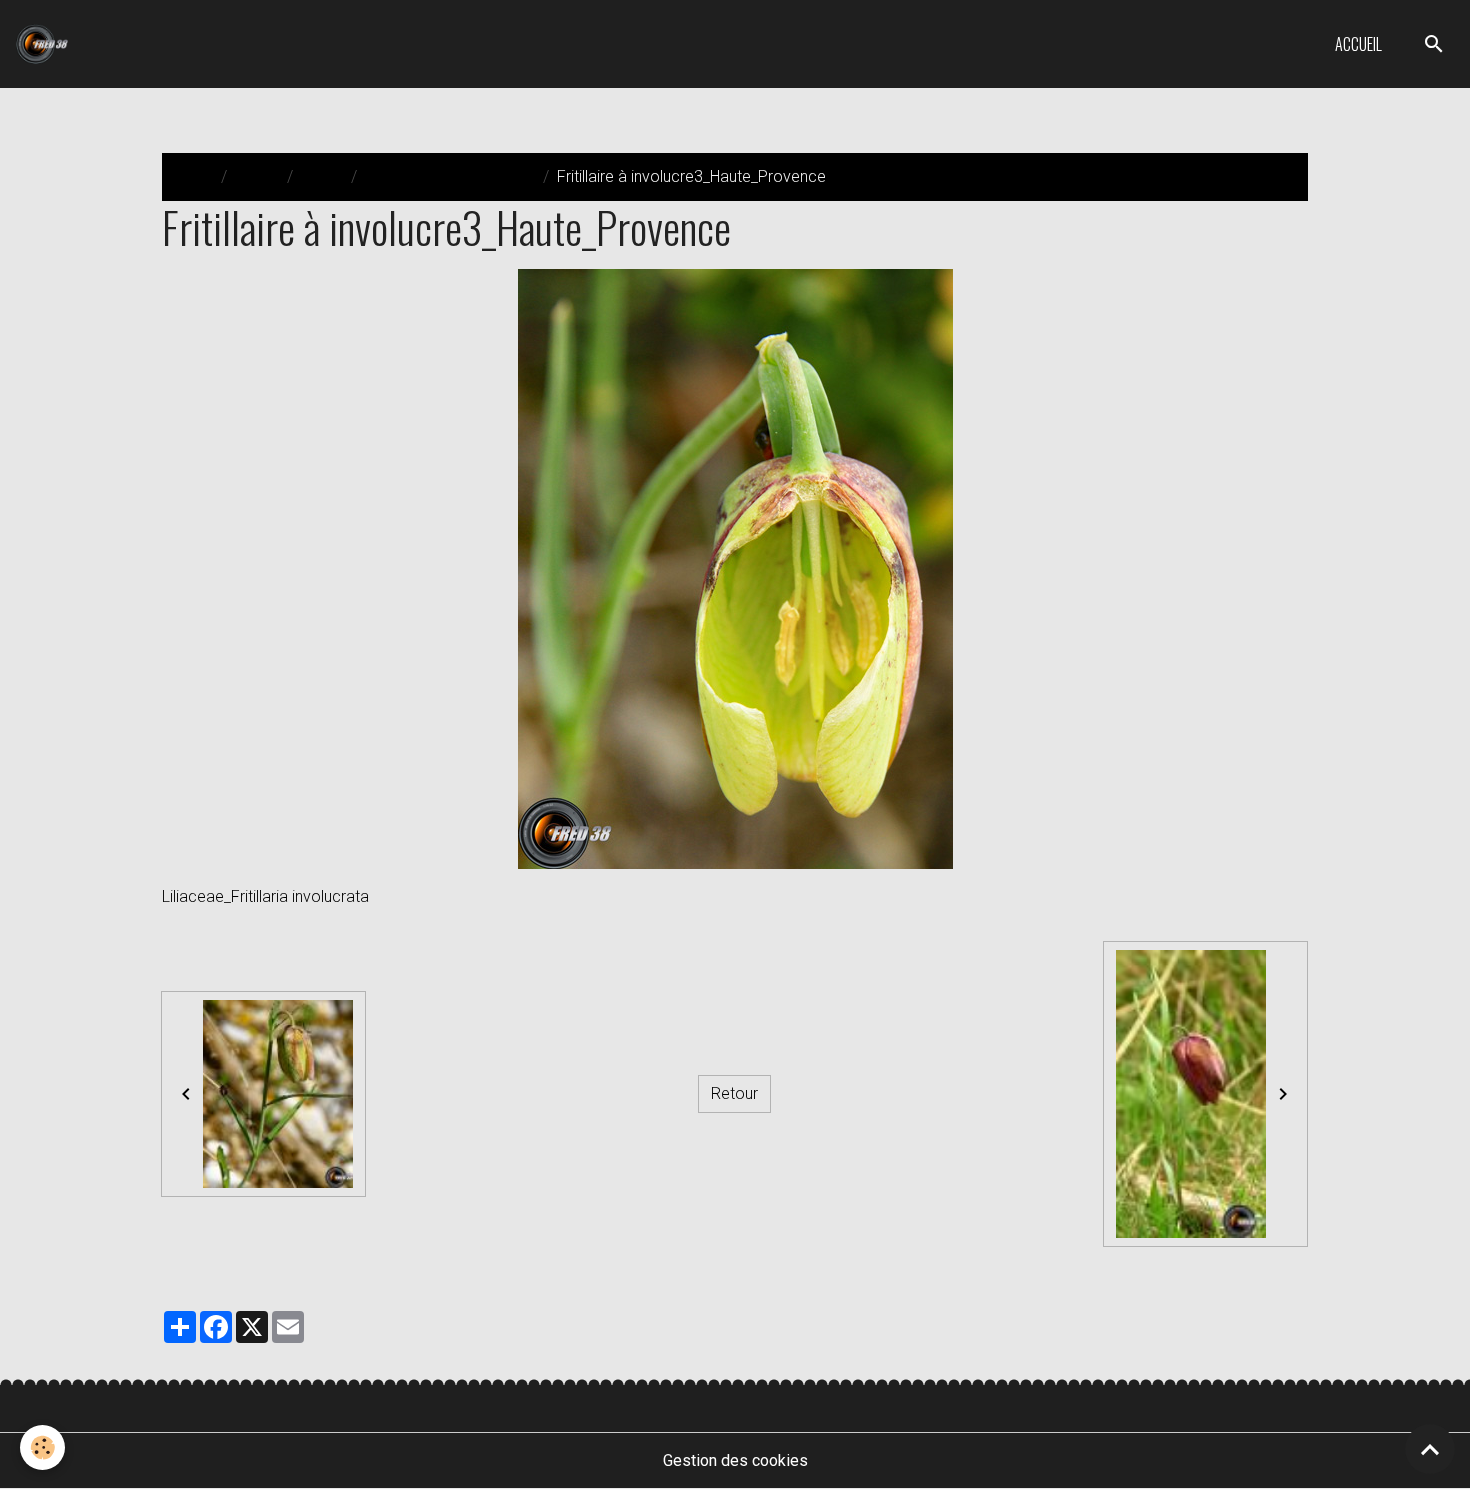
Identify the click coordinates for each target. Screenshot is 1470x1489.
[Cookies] (42, 1447)
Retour (734, 1093)
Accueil (1358, 44)
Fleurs (322, 176)
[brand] (46, 44)
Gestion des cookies (735, 1460)
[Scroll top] (1430, 1449)
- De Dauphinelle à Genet (450, 176)
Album (257, 176)
